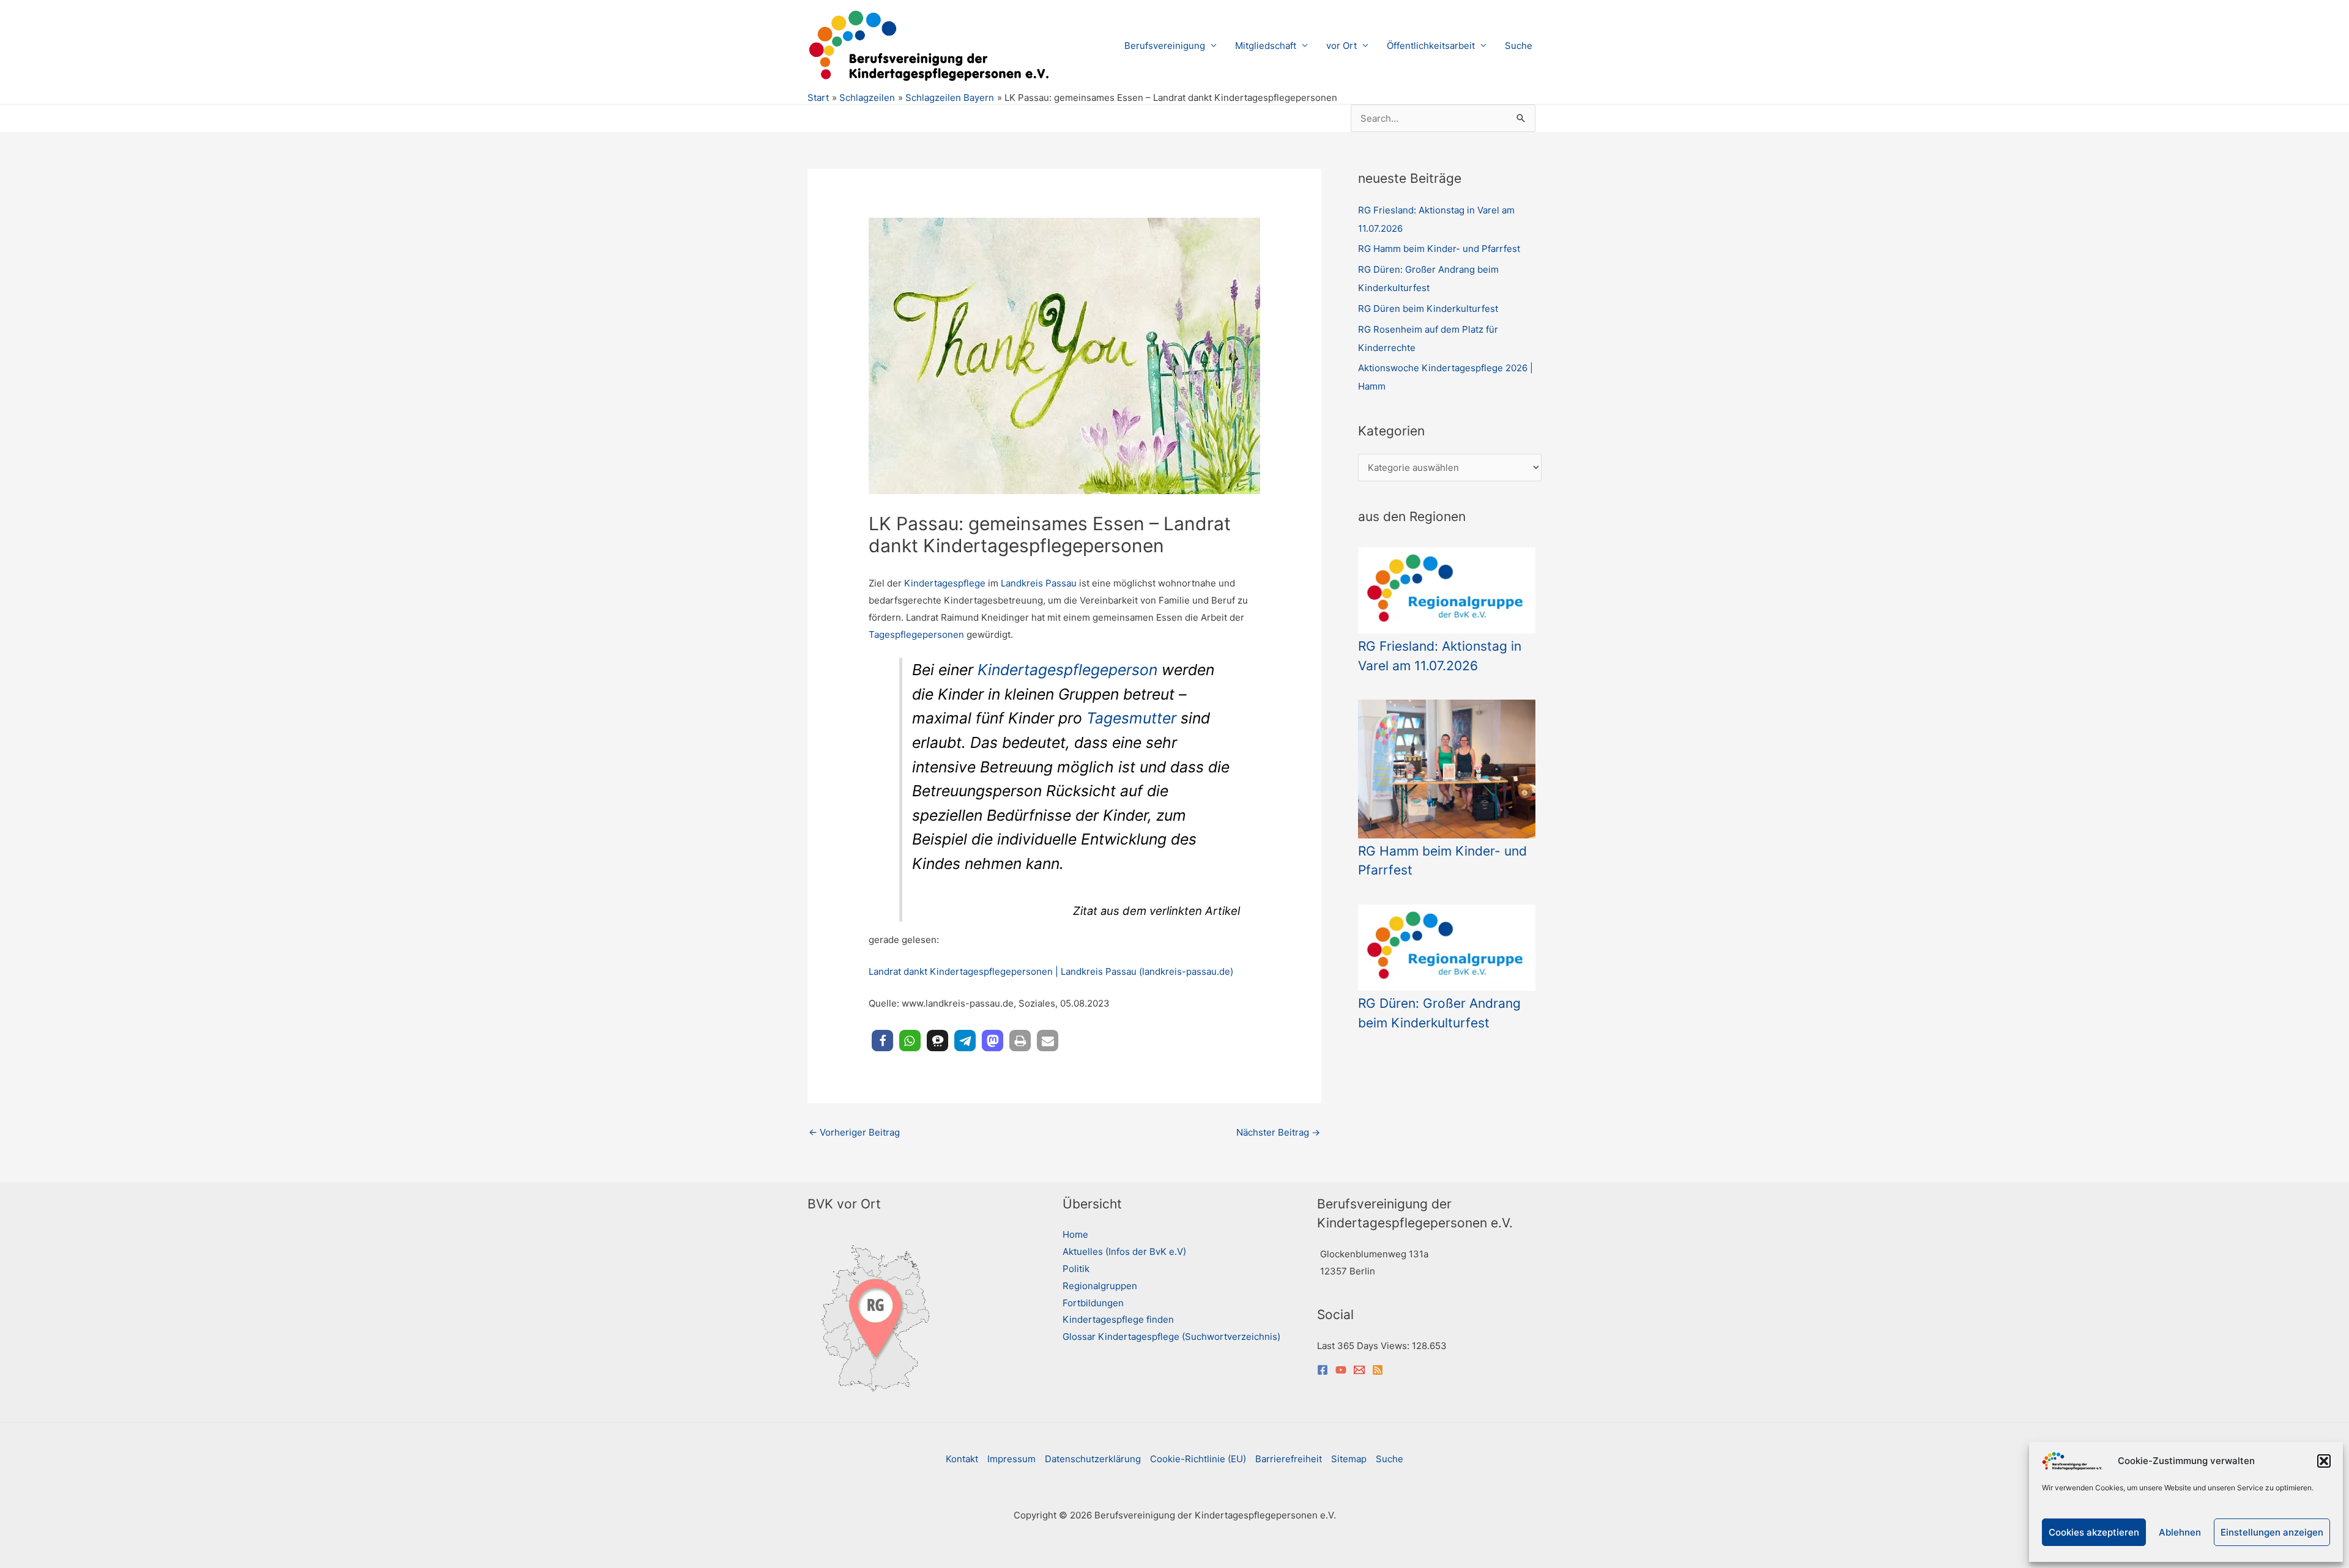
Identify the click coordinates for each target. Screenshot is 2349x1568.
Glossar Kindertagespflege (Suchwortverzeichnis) (1171, 1337)
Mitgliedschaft (1266, 46)
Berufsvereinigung (1165, 46)
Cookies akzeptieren (2094, 1532)
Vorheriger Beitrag (854, 1132)
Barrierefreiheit (1289, 1459)
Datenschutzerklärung (1093, 1459)
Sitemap (1349, 1459)
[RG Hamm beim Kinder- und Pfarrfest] (1447, 769)
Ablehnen (2180, 1532)
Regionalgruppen (1100, 1286)
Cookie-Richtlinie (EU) (1198, 1459)
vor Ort (1341, 46)
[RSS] (1378, 1370)
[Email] (1359, 1370)
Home (1075, 1234)
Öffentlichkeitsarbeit (1431, 46)
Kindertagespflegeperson (1067, 670)
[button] (2324, 1461)
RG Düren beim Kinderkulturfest (1428, 309)
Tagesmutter (1131, 718)
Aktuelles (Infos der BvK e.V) (1124, 1252)
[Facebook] (1323, 1370)
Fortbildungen (1093, 1303)
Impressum (1011, 1459)
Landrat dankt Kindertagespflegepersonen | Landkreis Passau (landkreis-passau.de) (1051, 971)
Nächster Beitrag (1278, 1132)
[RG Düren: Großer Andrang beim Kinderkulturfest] (1447, 948)
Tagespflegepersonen (918, 634)
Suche (1519, 46)
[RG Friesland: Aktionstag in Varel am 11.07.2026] (1447, 590)
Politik (1076, 1269)
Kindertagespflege (945, 583)
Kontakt (962, 1459)
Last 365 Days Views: (1364, 1346)
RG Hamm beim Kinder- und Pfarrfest (1439, 249)
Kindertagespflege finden (1118, 1319)
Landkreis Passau (1039, 583)
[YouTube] (1341, 1370)
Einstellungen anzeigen (2272, 1532)
